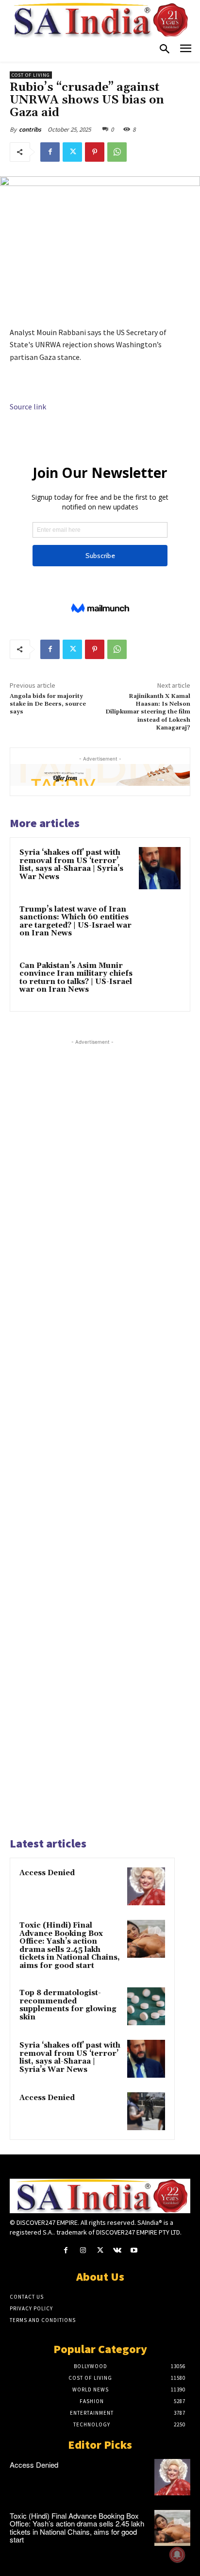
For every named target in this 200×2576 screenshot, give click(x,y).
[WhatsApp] (117, 152)
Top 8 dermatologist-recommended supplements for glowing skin (68, 2005)
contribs (30, 129)
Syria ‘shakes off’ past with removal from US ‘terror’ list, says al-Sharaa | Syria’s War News (71, 865)
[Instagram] (83, 2250)
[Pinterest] (95, 152)
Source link (28, 407)
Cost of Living (31, 75)
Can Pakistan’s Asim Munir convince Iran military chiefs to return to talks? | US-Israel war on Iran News (76, 978)
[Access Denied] (146, 1886)
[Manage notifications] (177, 2555)
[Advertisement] (92, 1437)
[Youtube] (134, 2250)
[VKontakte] (117, 2250)
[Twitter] (72, 152)
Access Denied (47, 1873)
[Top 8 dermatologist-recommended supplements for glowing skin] (146, 2006)
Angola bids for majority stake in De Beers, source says (48, 704)
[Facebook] (50, 152)
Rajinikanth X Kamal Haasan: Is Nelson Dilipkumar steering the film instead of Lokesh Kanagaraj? (148, 712)
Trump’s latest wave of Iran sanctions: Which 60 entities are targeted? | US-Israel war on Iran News (75, 922)
